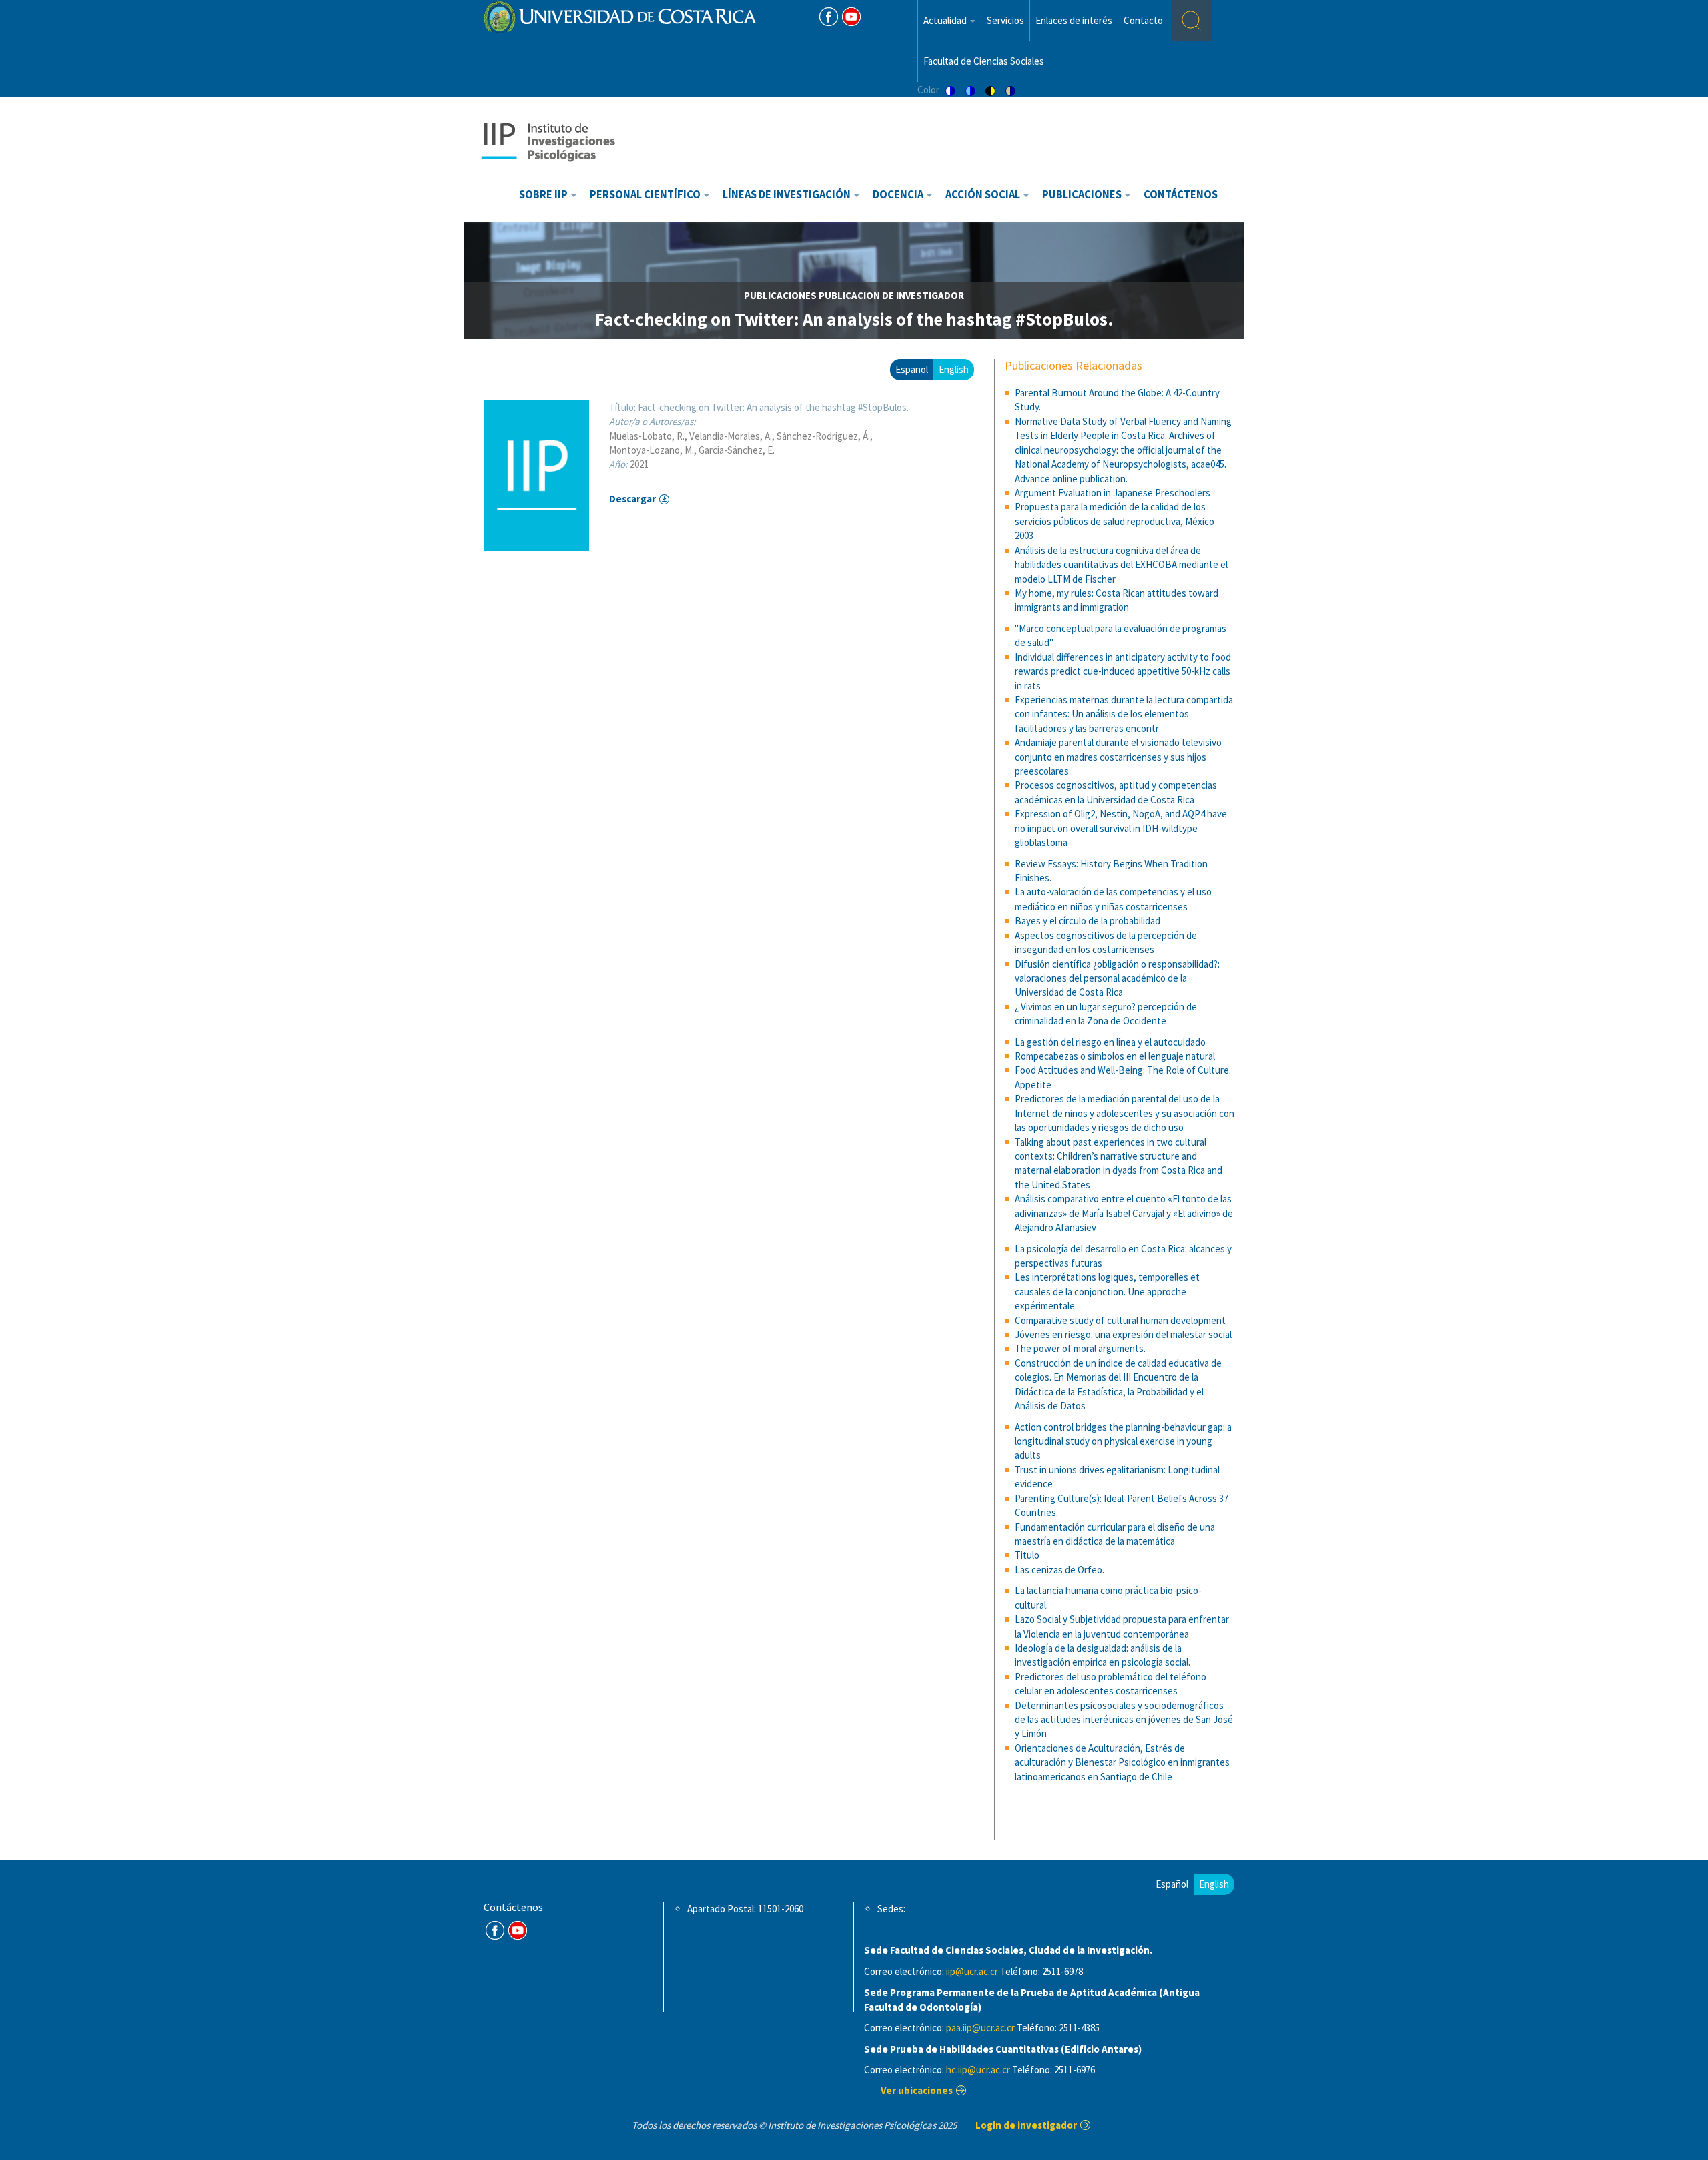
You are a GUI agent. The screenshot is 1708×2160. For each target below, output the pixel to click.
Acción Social (984, 195)
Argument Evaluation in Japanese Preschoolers (1113, 493)
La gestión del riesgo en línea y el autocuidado (1110, 1042)
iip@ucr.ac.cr (972, 1971)
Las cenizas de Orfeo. (1059, 1570)
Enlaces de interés (1074, 20)
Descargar (632, 499)
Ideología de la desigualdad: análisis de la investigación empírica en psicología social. (1103, 1655)
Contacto (1143, 20)
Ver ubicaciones (917, 2090)
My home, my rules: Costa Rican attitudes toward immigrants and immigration (1117, 600)
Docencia (899, 195)
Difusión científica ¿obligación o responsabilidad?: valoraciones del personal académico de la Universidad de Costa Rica (1117, 978)
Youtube (851, 17)
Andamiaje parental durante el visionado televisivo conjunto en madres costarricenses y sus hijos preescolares (1118, 757)
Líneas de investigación (788, 195)
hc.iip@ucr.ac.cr (978, 2070)
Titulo (1027, 1555)
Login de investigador (1026, 2125)
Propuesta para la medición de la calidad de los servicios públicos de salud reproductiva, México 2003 (1115, 521)
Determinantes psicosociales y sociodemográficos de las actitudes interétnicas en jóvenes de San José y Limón (1124, 1720)
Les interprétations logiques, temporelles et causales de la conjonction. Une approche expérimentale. (1107, 1291)
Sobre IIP (544, 195)
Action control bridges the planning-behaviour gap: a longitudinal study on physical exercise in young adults (1123, 1441)
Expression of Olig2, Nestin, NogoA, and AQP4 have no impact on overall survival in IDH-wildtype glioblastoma (1121, 828)
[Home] (548, 141)
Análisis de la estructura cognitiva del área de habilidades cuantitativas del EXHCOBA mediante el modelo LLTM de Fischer (1121, 565)
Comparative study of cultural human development (1120, 1320)
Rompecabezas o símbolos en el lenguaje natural (1115, 1056)
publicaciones (780, 295)
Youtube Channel (518, 1930)
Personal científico (646, 195)
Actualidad (946, 20)
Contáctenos (1181, 195)
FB (829, 17)
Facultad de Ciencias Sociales (984, 61)
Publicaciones (1083, 195)
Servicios (1005, 20)
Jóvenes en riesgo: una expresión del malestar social (1123, 1334)
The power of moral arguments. (1080, 1348)
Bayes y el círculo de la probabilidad (1088, 921)
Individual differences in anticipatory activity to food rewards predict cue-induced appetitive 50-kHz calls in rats (1123, 671)
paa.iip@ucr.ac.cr (980, 2028)
